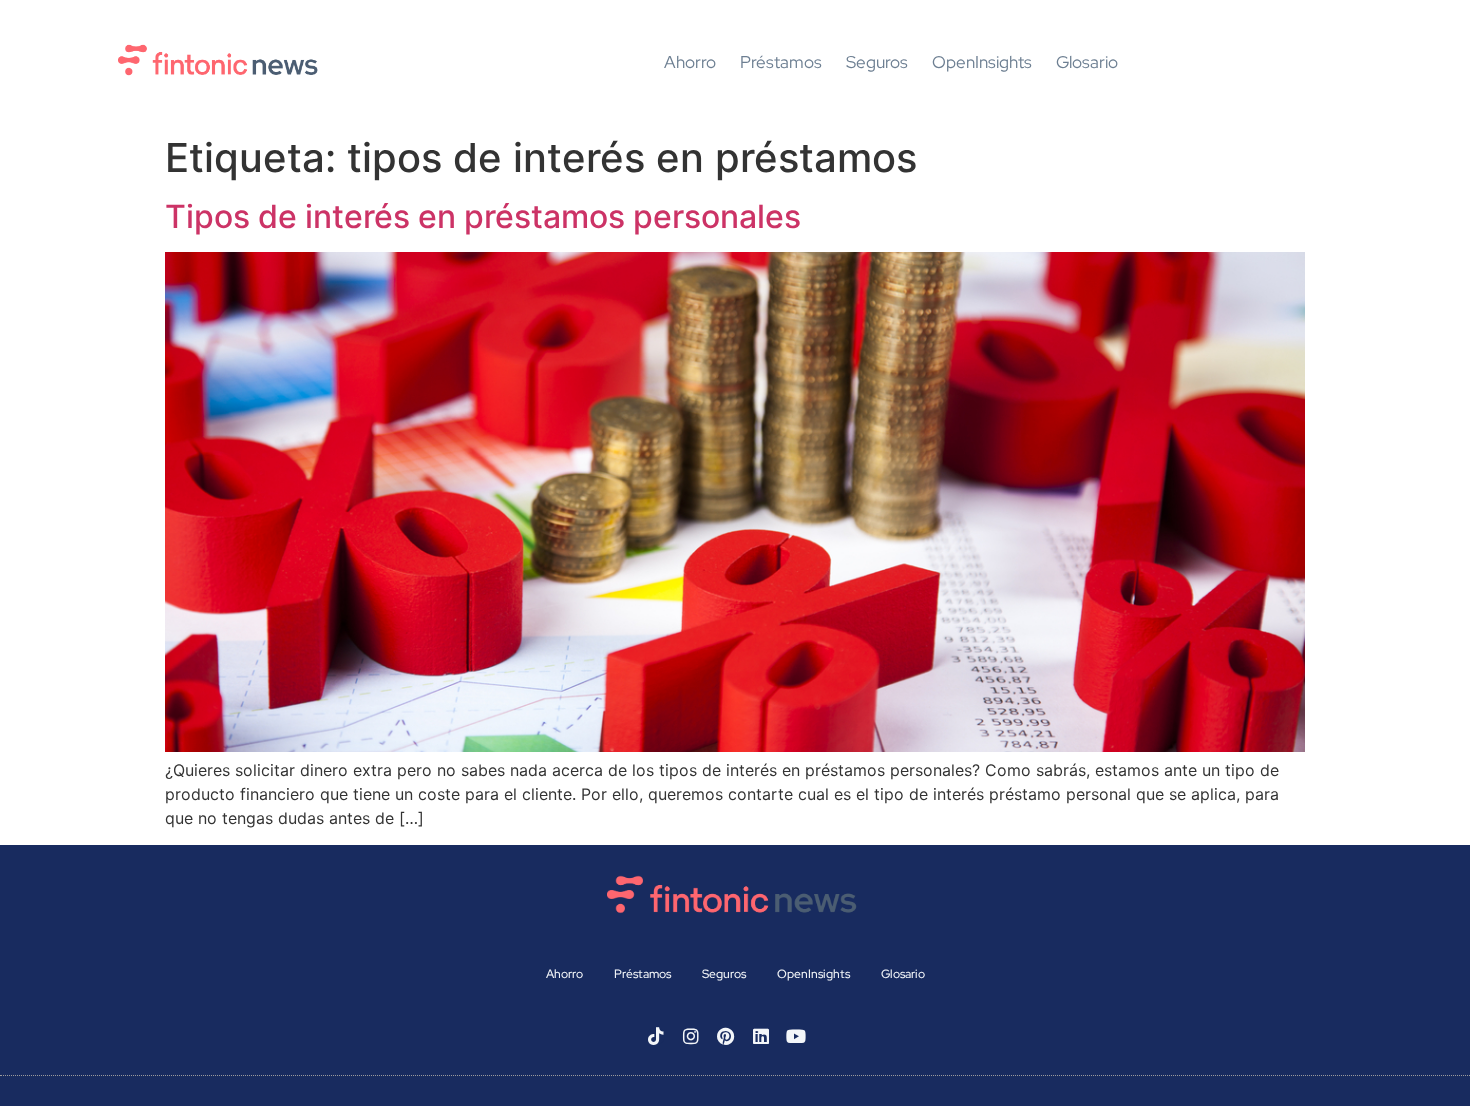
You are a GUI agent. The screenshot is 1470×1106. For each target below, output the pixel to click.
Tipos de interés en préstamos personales (483, 216)
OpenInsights (982, 63)
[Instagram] (691, 1036)
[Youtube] (796, 1036)
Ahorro (690, 63)
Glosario (1087, 63)
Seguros (877, 63)
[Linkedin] (761, 1036)
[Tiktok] (656, 1036)
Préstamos (781, 63)
